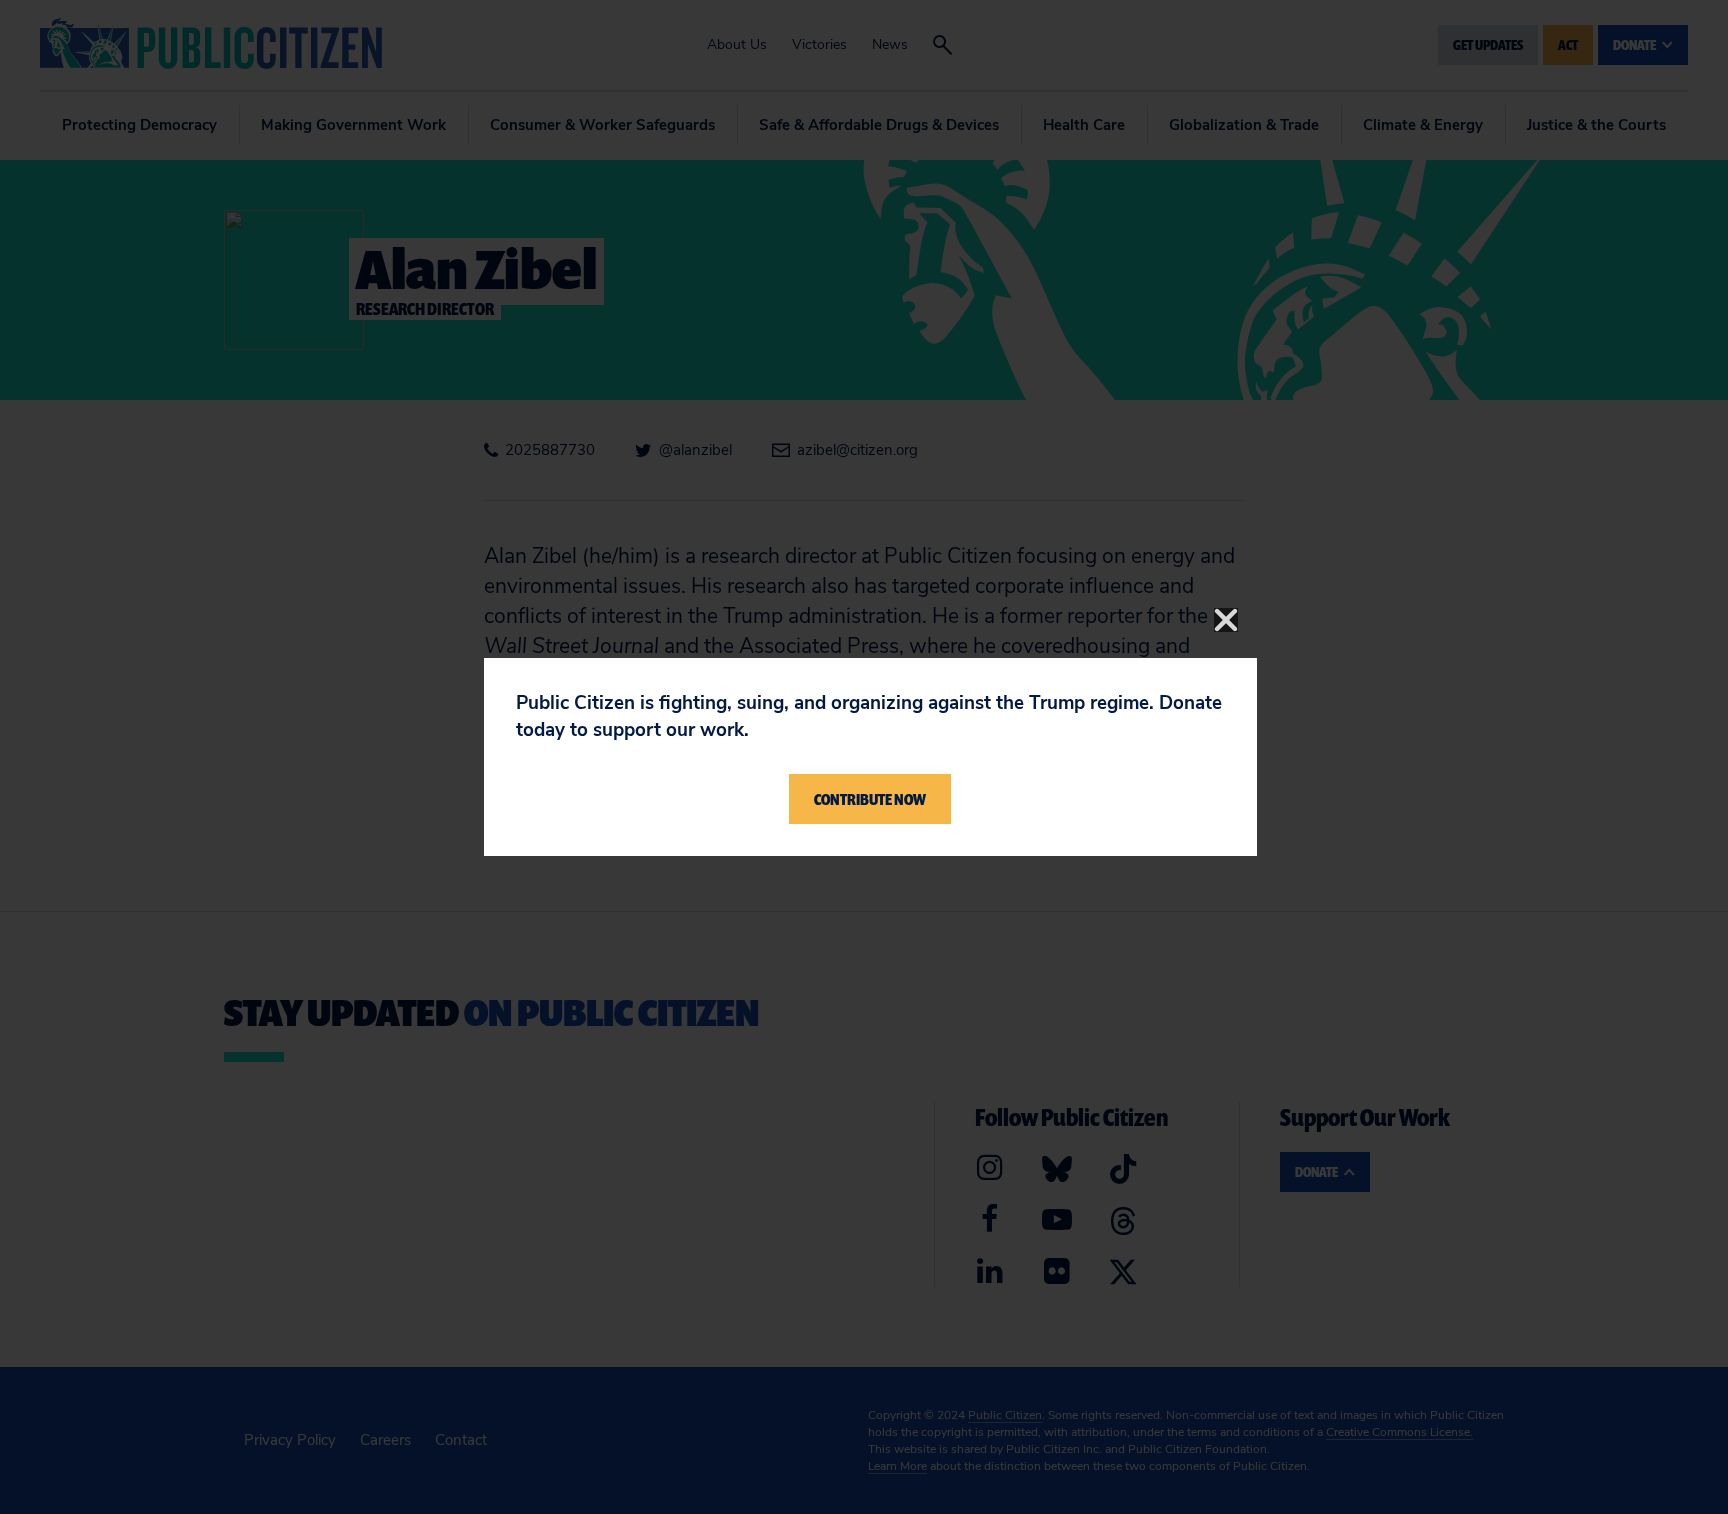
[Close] (1226, 620)
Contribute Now (870, 799)
